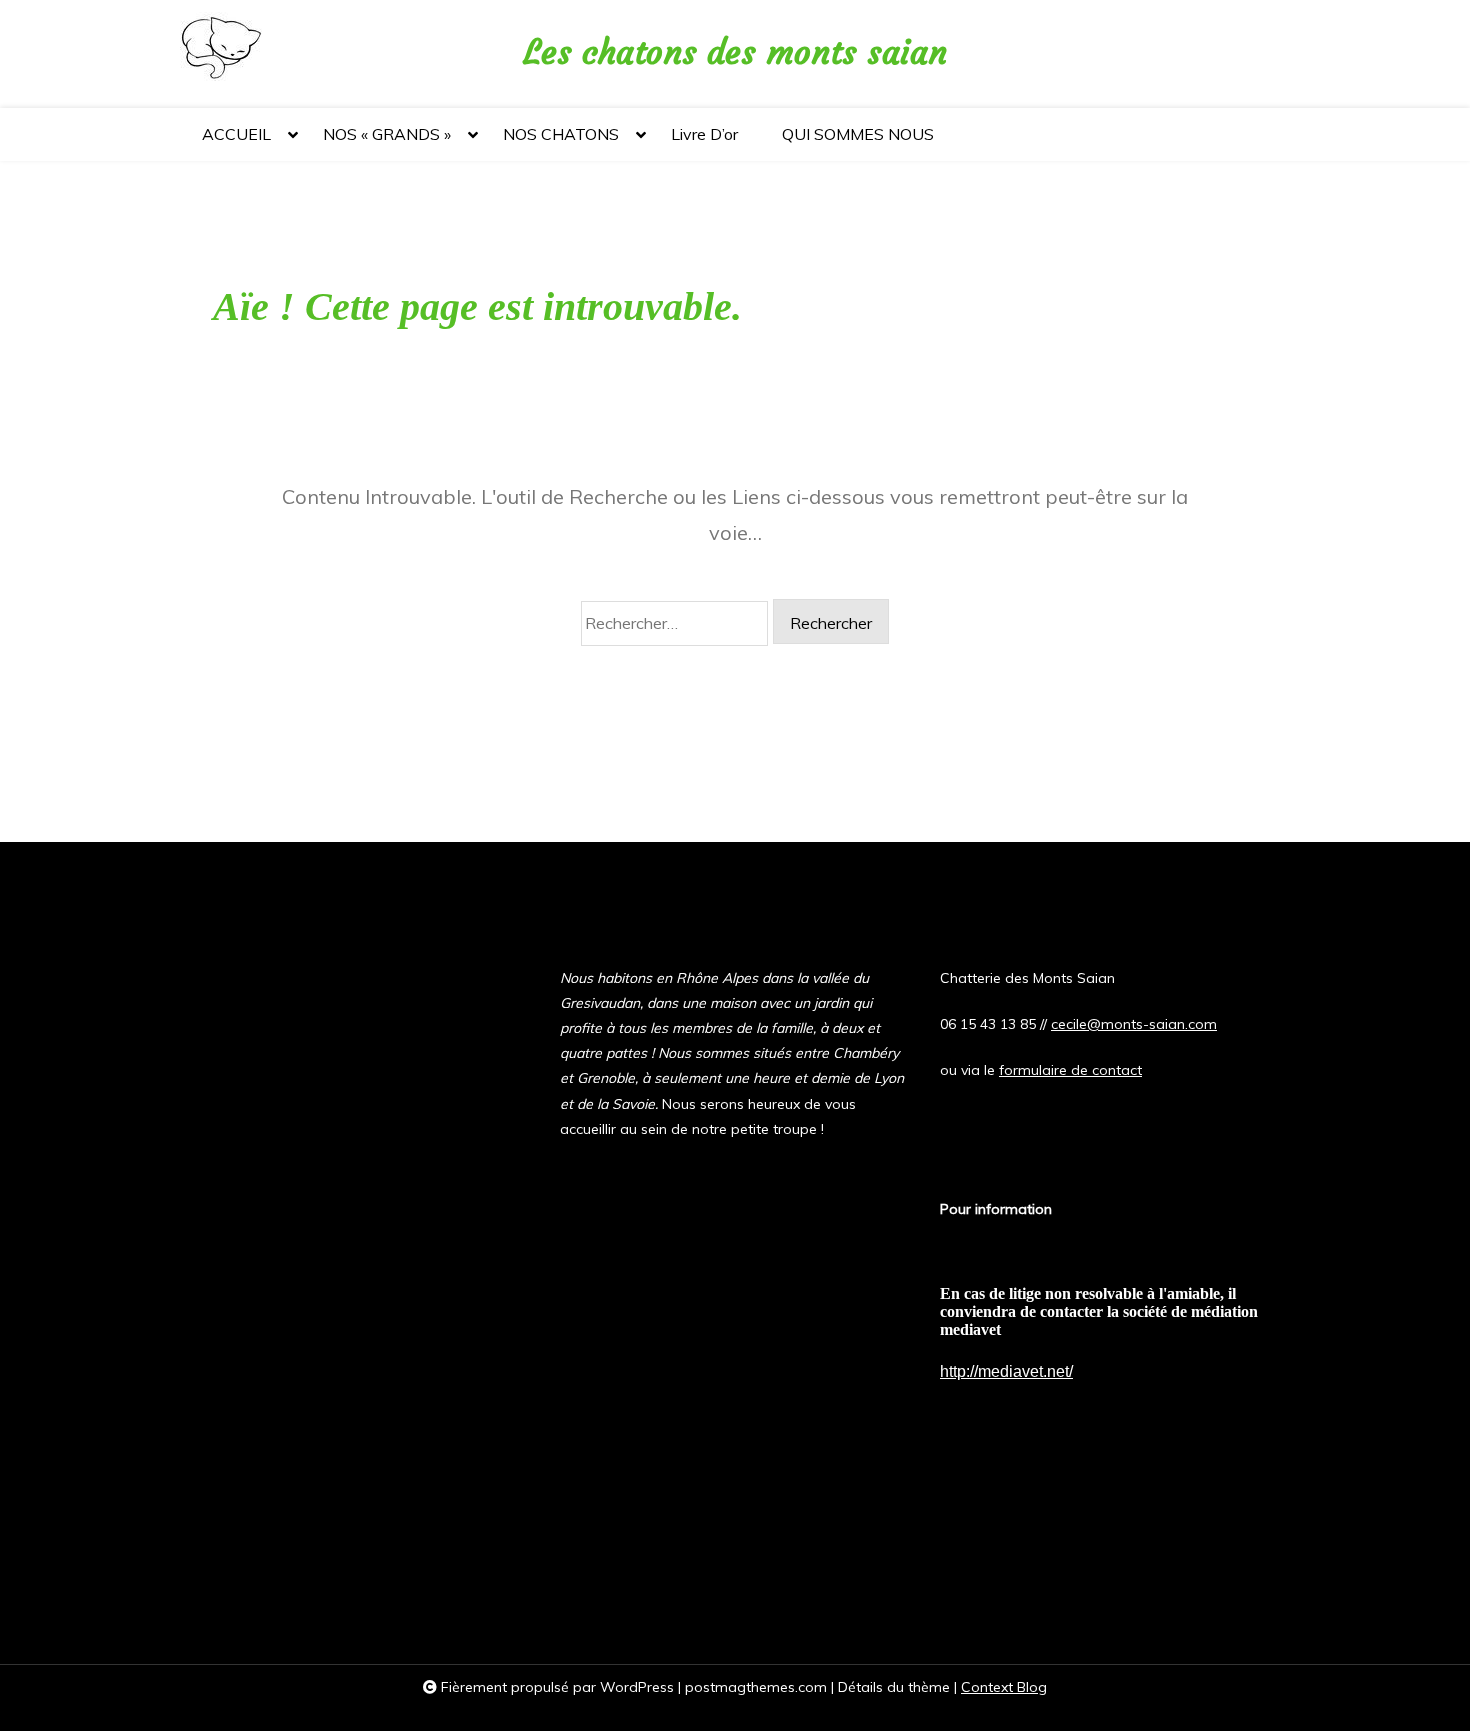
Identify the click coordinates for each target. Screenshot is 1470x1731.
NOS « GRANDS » (387, 134)
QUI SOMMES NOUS (858, 134)
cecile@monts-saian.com (1134, 1024)
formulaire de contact (1070, 1070)
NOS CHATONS (561, 134)
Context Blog (1004, 1687)
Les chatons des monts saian (735, 52)
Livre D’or (704, 134)
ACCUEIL (236, 134)
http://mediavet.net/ (1006, 1371)
